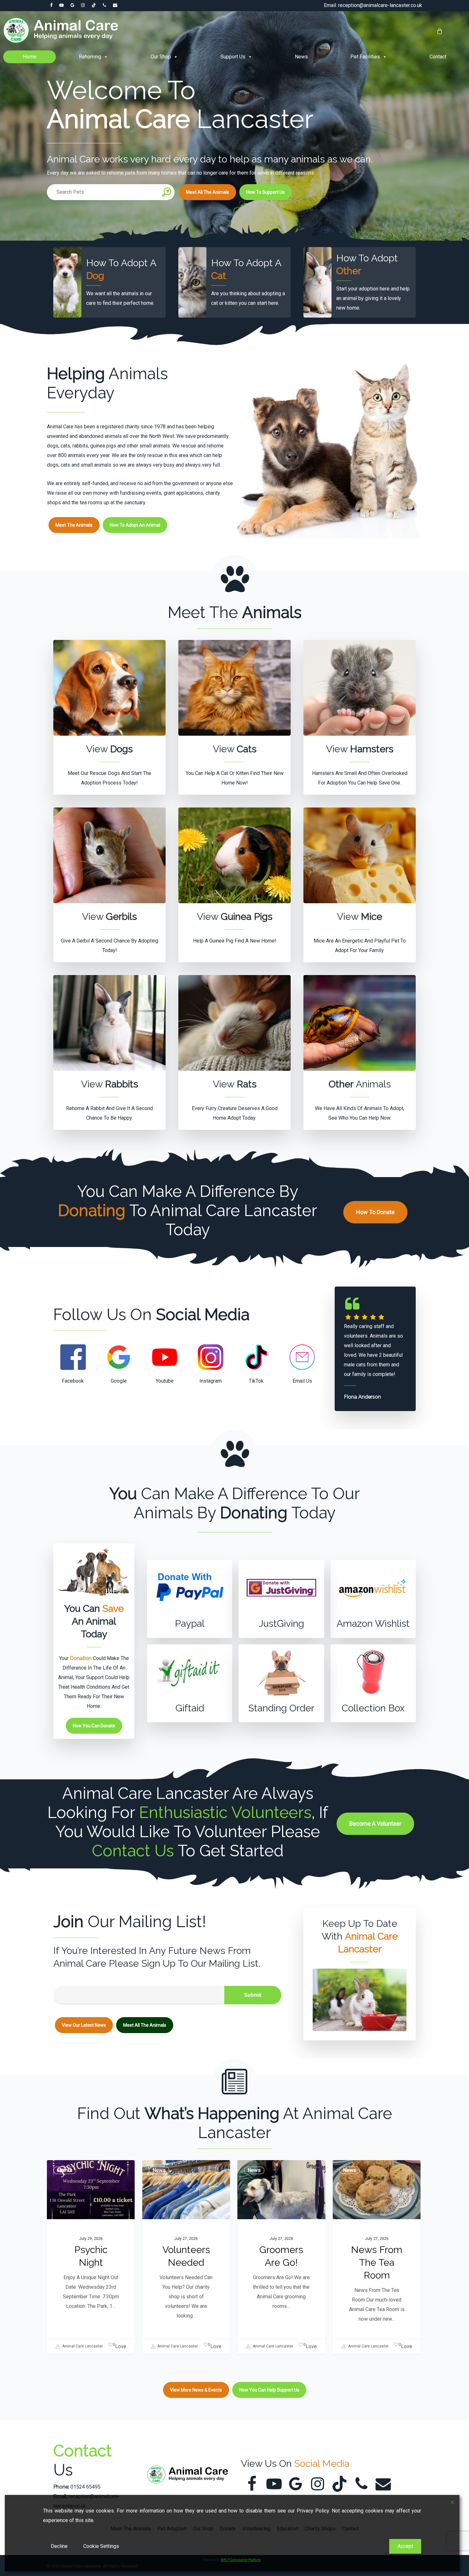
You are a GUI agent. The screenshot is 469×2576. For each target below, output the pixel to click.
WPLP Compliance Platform (241, 2560)
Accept (405, 2546)
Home (30, 57)
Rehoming (90, 57)
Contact (438, 57)
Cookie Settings (101, 2546)
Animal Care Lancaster (82, 2346)
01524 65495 (86, 2487)
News (301, 57)
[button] (208, 192)
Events (65, 2170)
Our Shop (161, 57)
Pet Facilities (365, 57)
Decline (59, 2546)
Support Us (233, 57)
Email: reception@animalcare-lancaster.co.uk (373, 5)
